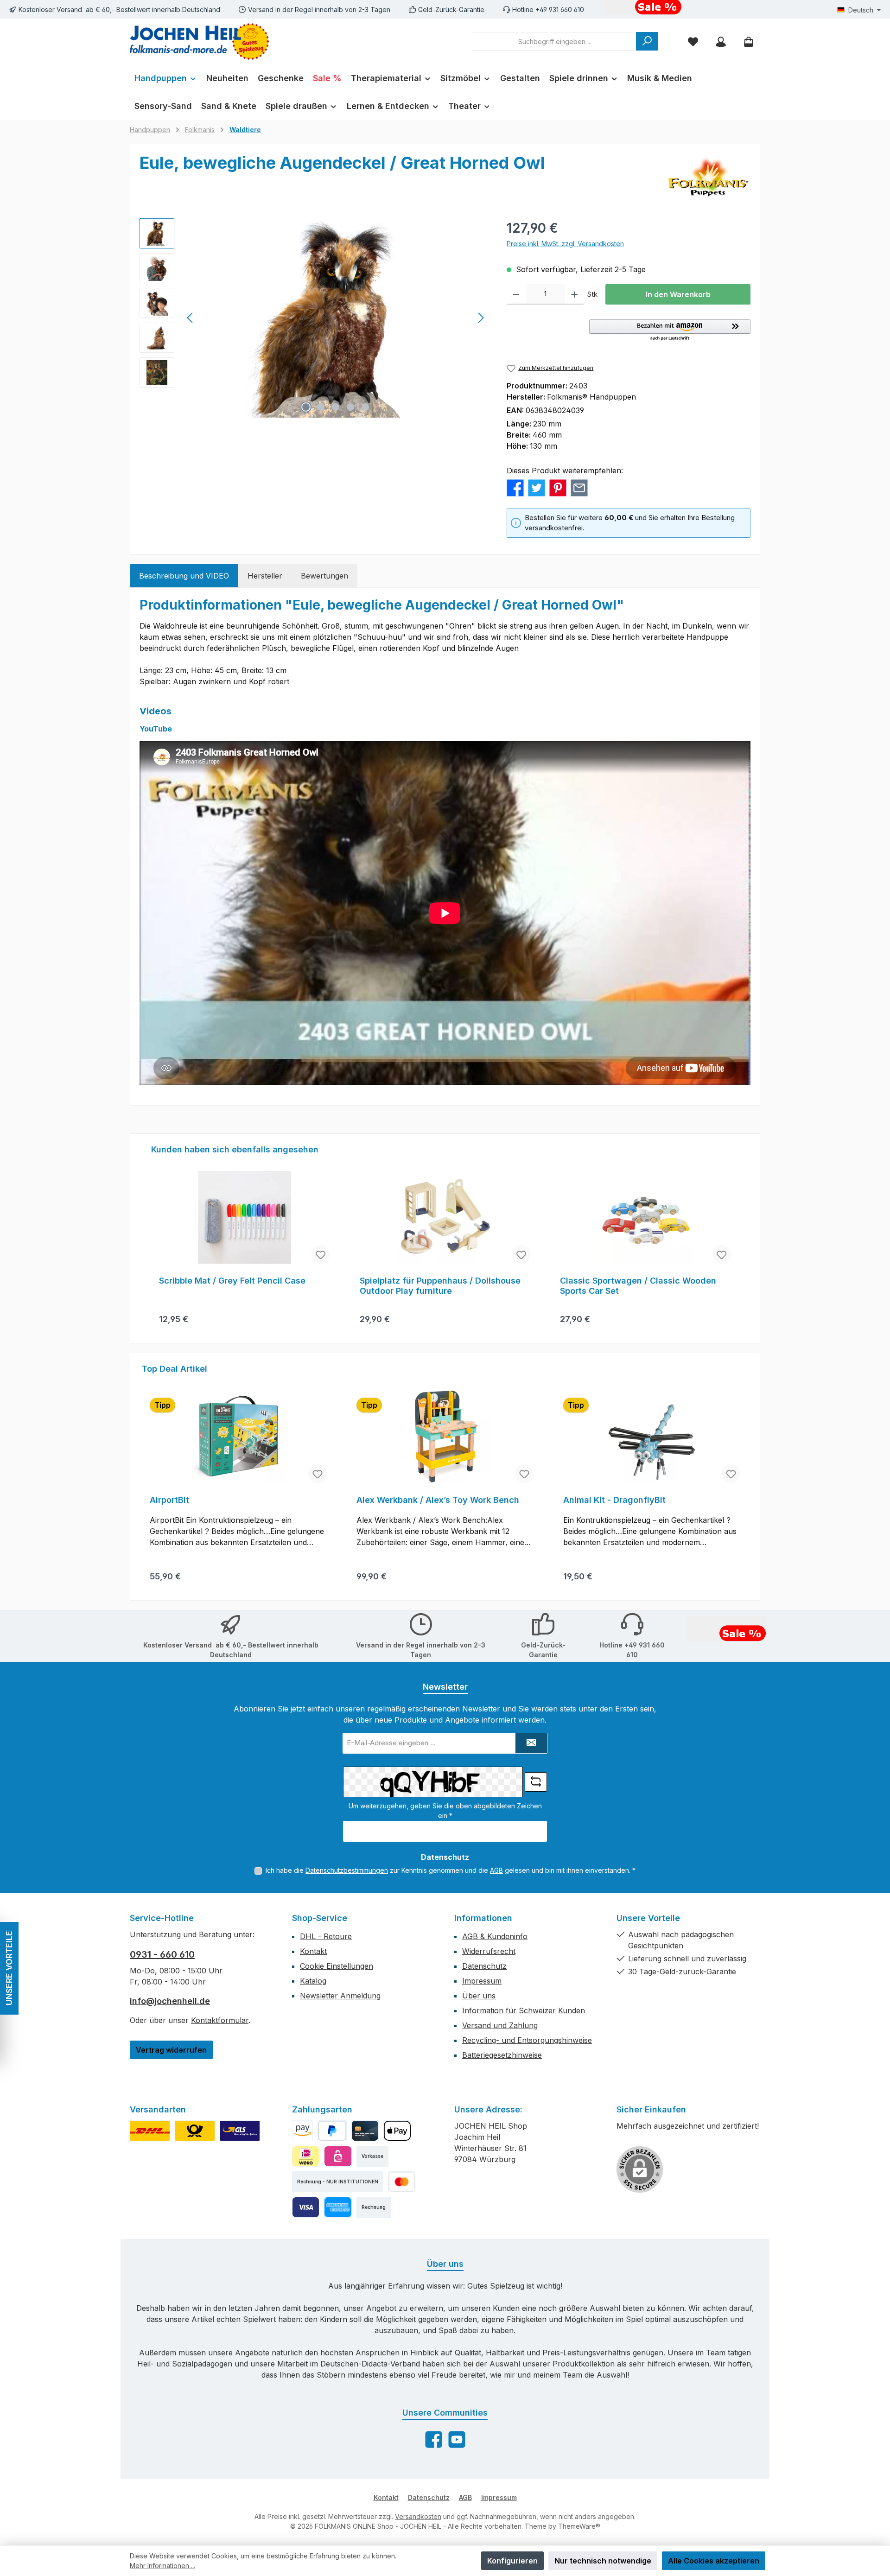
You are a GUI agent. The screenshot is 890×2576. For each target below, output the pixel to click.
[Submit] (531, 1743)
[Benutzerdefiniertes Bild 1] (150, 2131)
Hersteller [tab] (265, 576)
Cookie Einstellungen (337, 1966)
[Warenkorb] (749, 41)
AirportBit (169, 1500)
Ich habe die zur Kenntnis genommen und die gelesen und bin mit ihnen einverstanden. (451, 1870)
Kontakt (313, 1951)
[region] (314, 318)
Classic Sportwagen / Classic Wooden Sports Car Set (638, 1286)
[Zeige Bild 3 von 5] (336, 407)
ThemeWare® (579, 2526)
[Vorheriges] (191, 318)
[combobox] (555, 41)
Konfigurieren (512, 2561)
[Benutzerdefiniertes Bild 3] (240, 2131)
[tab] (184, 576)
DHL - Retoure (326, 1936)
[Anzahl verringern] (516, 294)
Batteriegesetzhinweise (502, 2055)
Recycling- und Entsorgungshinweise (527, 2040)
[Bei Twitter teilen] (537, 487)
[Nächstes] (481, 318)
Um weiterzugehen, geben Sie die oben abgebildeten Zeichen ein (445, 1811)
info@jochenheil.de (170, 2001)
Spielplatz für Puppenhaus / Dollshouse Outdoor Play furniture (440, 1286)
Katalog (313, 1981)
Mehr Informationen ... (162, 2566)
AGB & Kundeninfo (495, 1936)
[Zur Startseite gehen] (199, 41)
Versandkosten (418, 2516)
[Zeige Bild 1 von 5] (306, 407)
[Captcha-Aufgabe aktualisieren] (536, 1782)
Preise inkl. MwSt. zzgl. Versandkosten (565, 244)
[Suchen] (647, 41)
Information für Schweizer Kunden (524, 2010)
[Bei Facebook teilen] (515, 487)
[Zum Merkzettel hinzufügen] (321, 1254)
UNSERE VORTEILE (9, 1968)
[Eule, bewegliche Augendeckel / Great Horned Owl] (336, 318)
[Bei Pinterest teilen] (558, 487)
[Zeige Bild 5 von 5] (365, 407)
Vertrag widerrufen (171, 2050)
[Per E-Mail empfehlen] (579, 487)
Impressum (482, 1981)
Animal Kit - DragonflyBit (614, 1500)
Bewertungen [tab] (324, 576)
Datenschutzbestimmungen (347, 1870)
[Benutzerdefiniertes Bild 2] (195, 2131)
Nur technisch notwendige (603, 2561)
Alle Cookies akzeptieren (714, 2561)
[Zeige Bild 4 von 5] (350, 407)
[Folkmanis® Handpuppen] (708, 177)
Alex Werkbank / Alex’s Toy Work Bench (438, 1500)
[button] (670, 331)
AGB (496, 1870)
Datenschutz (484, 1966)
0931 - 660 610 (162, 1954)
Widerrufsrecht (489, 1951)
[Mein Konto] (721, 41)
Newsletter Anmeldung (340, 1996)
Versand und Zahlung (500, 2025)
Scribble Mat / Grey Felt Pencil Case (232, 1281)
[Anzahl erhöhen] (575, 294)
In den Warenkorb (678, 294)
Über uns (479, 1996)
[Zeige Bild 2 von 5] (321, 407)
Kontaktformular (220, 2020)
